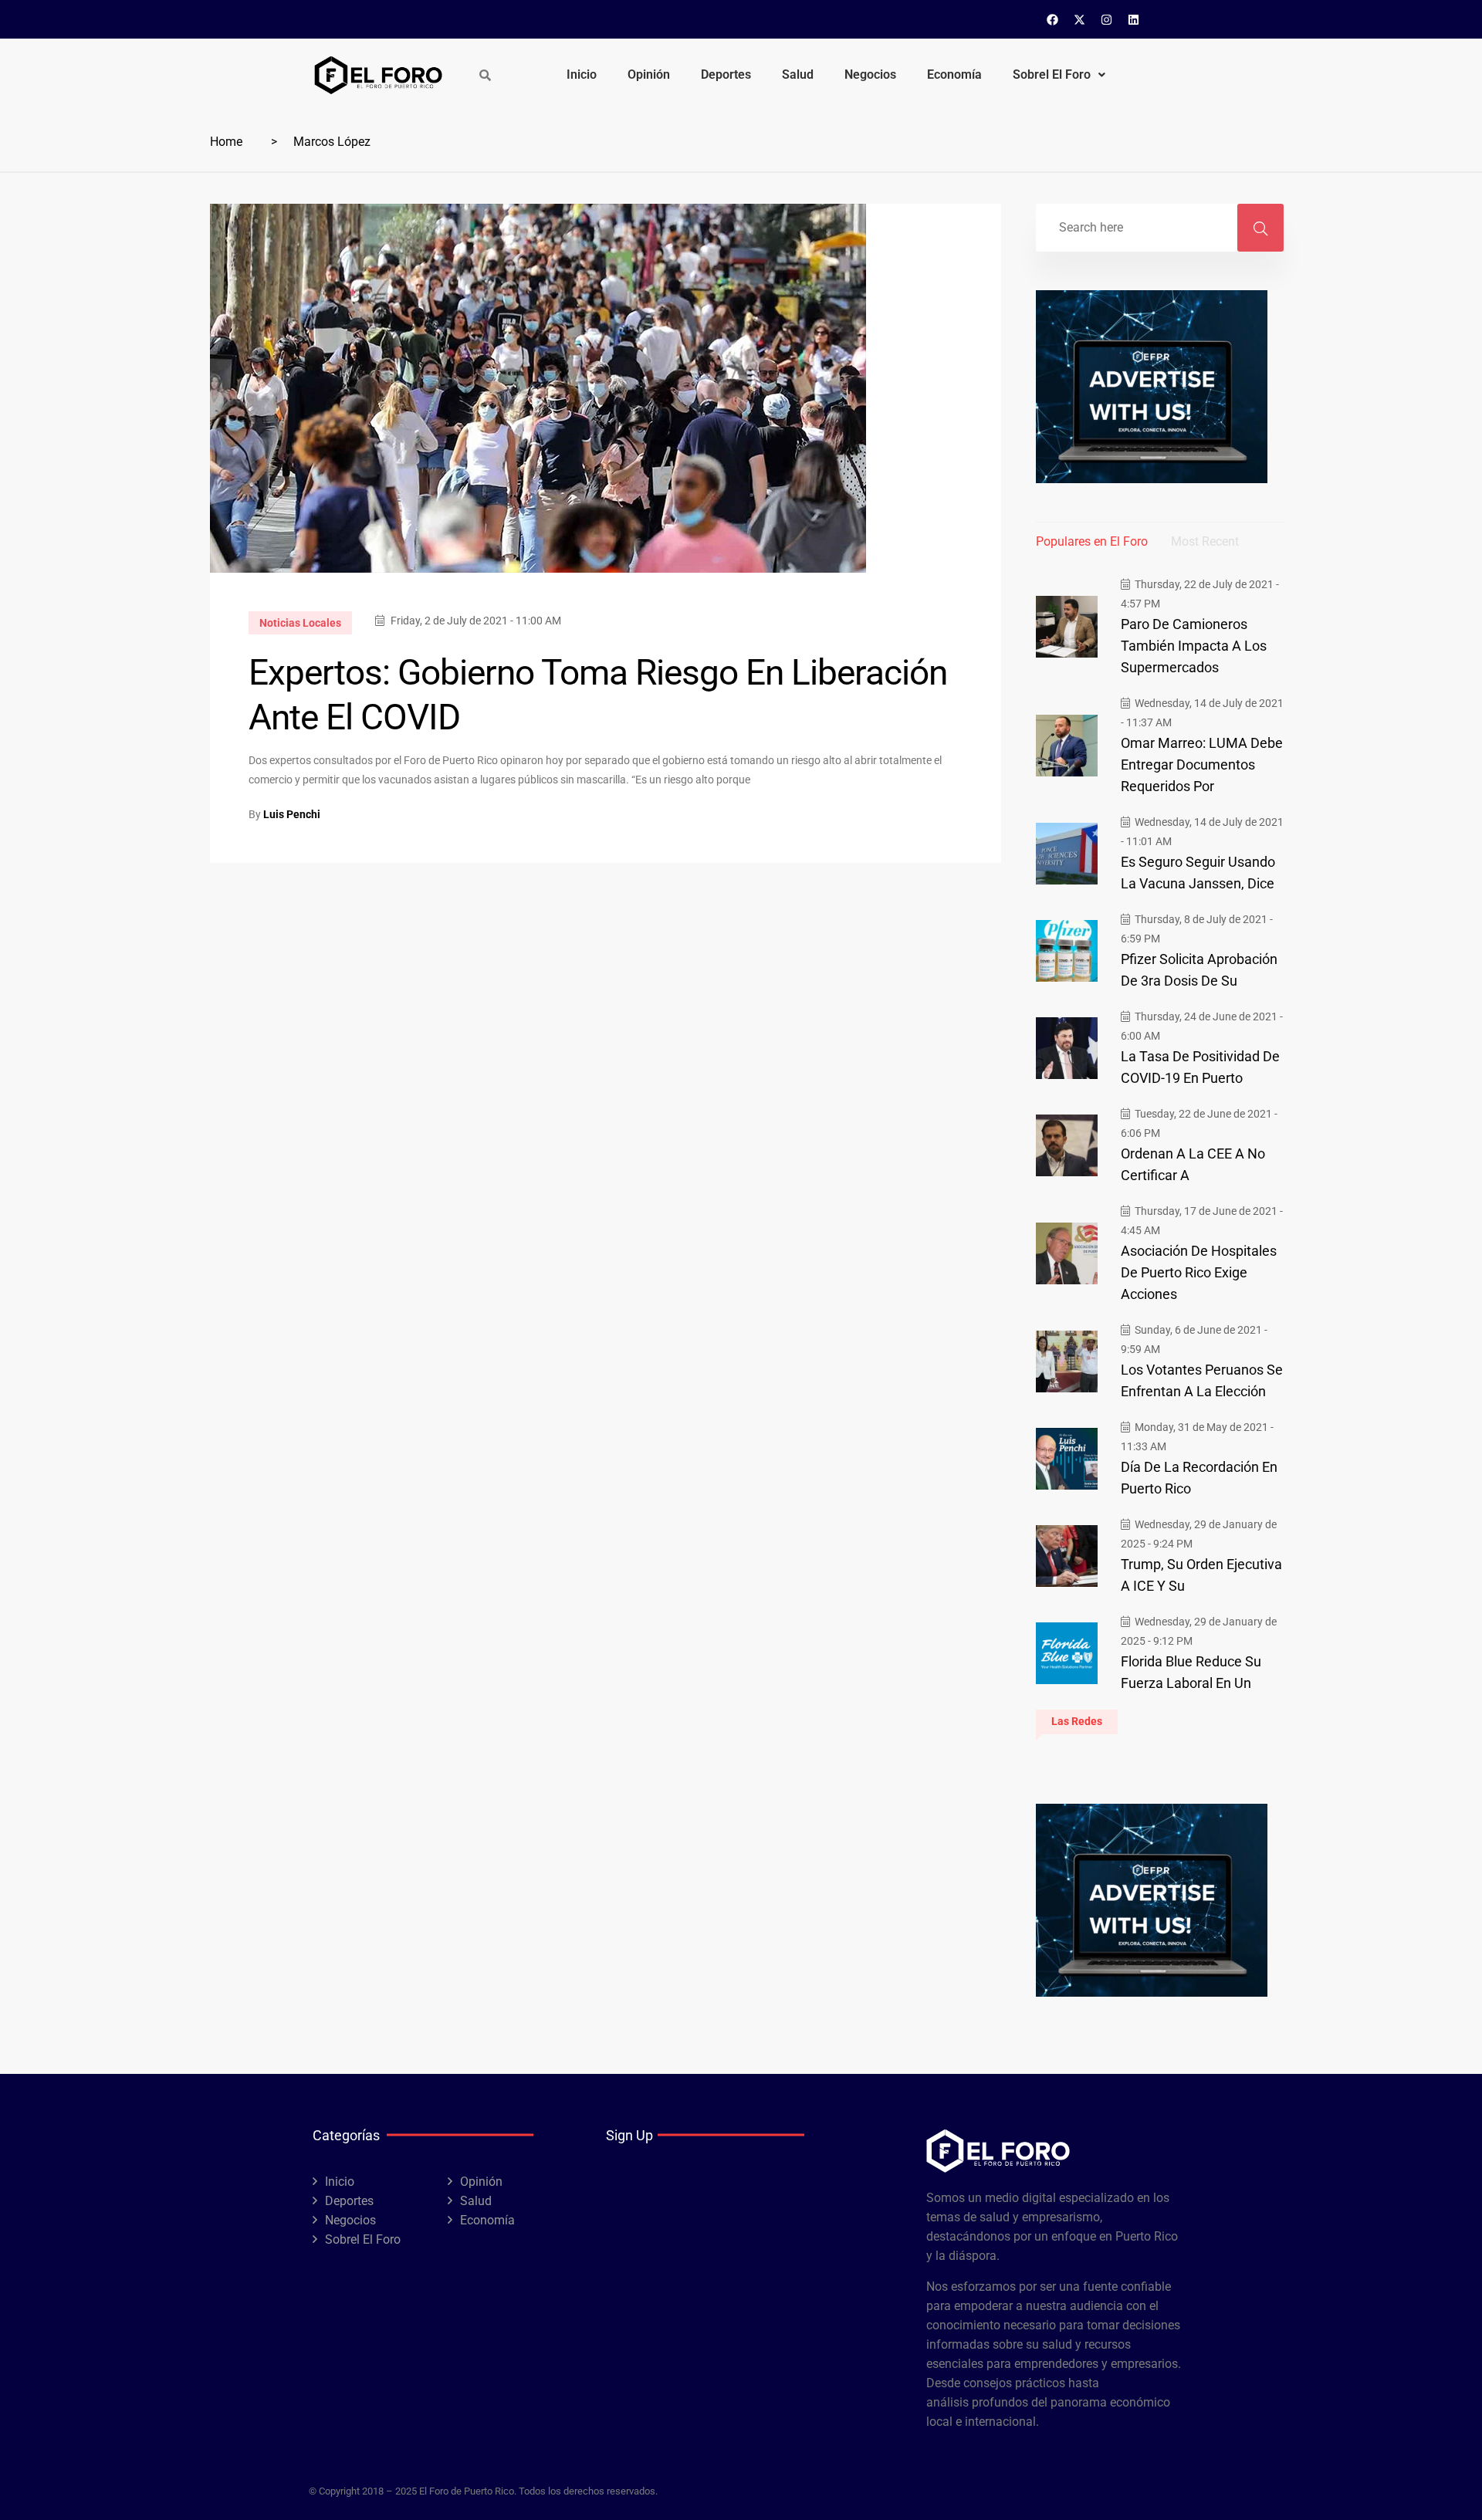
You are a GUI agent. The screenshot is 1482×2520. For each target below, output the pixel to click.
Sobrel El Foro (1052, 74)
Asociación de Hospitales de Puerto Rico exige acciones (1199, 1272)
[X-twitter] (1080, 19)
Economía (954, 74)
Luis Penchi (292, 814)
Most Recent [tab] (1205, 541)
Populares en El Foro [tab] (1092, 541)
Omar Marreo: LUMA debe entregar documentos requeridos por (1202, 764)
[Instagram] (1107, 19)
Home (226, 142)
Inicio (582, 74)
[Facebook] (1053, 19)
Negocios (870, 74)
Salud (798, 74)
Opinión (649, 74)
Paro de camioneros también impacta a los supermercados (1194, 646)
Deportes (726, 74)
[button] (1059, 75)
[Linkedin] (1134, 19)
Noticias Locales (300, 623)
